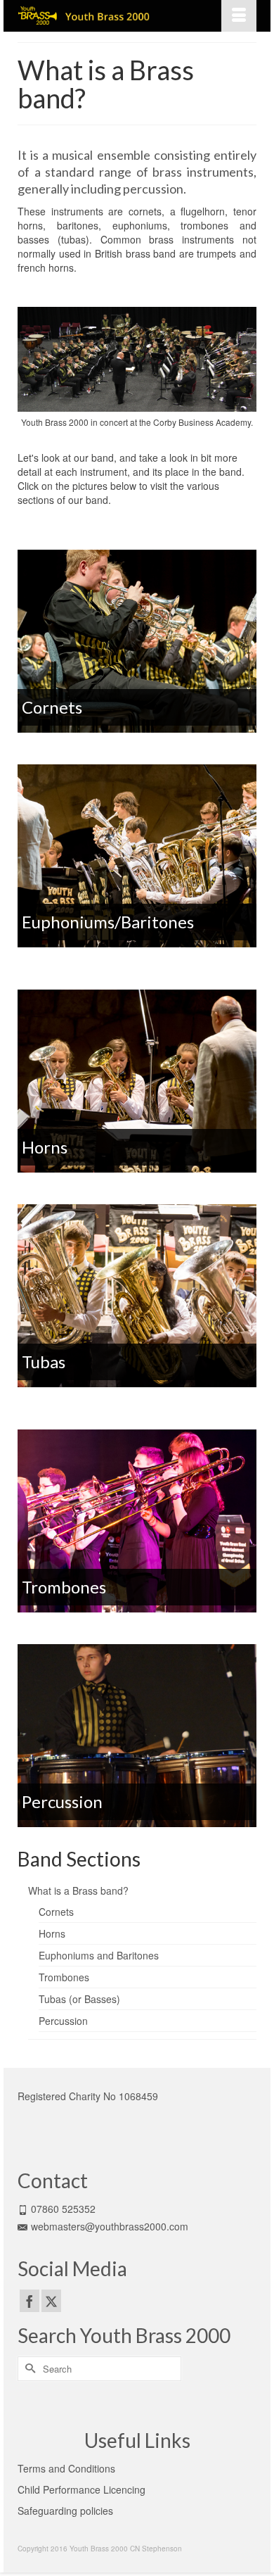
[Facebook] (30, 2301)
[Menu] (239, 16)
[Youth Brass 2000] (105, 16)
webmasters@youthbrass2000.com (110, 2226)
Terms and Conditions (66, 2468)
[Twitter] (51, 2301)
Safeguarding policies (65, 2511)
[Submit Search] (28, 2369)
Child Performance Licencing (81, 2489)
